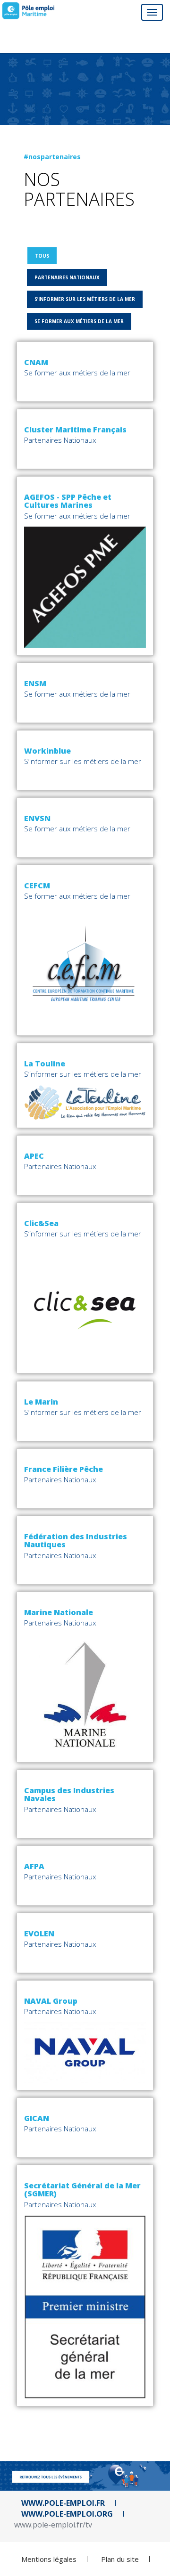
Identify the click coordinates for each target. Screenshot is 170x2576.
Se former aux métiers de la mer (79, 321)
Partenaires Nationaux (67, 277)
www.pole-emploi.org (67, 2514)
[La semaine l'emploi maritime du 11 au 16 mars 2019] (28, 11)
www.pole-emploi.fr (63, 2503)
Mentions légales (49, 2559)
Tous (42, 256)
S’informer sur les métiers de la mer (85, 299)
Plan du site (120, 2559)
